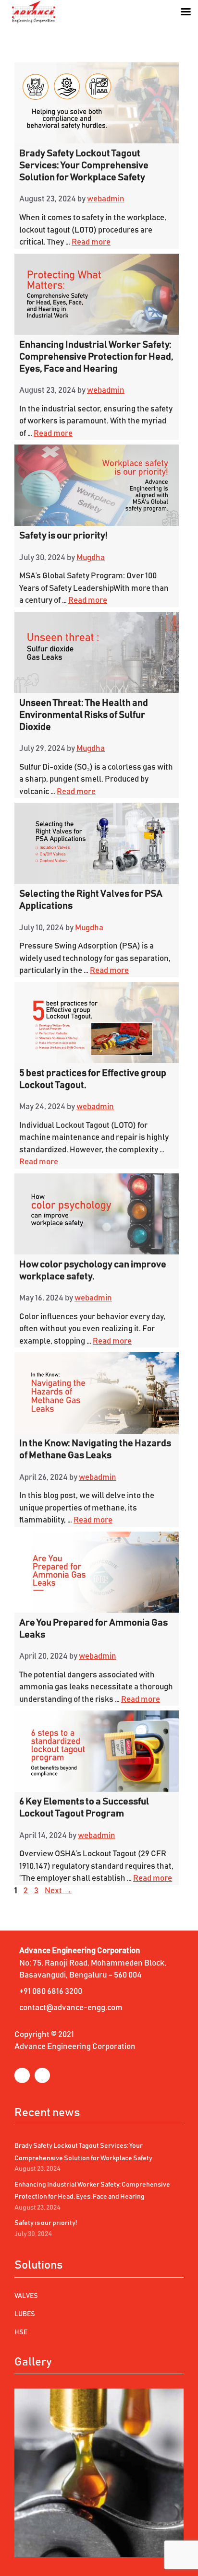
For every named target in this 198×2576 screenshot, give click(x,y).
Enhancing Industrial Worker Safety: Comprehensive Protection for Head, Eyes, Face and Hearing (96, 357)
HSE (21, 2332)
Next (58, 1891)
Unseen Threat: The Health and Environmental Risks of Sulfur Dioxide (84, 715)
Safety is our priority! (63, 536)
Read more (91, 242)
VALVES (26, 2296)
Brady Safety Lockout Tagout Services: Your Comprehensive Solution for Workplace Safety (84, 165)
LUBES (25, 2314)
